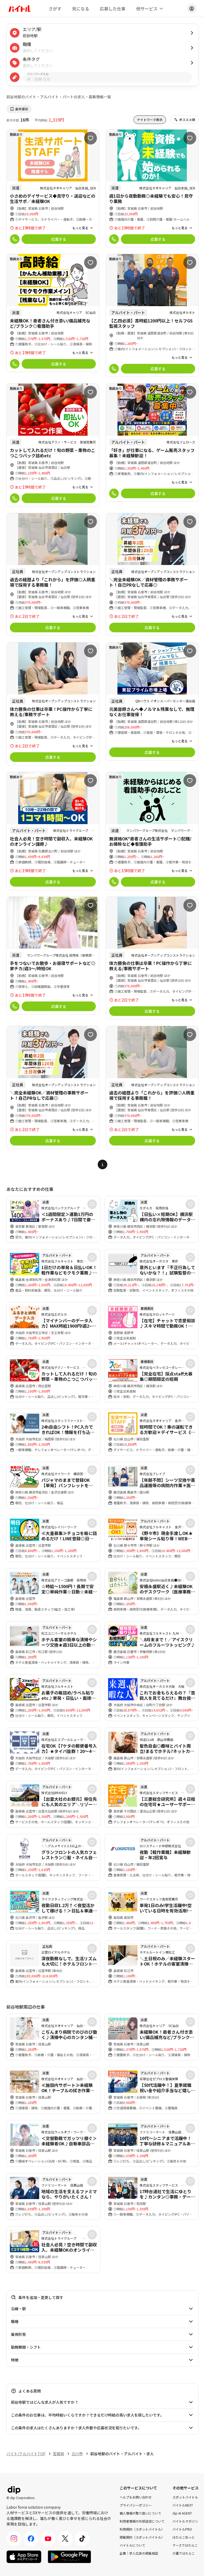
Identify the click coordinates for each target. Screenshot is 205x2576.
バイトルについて (132, 2545)
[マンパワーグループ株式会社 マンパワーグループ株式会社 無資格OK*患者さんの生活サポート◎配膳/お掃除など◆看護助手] (152, 831)
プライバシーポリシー (136, 2505)
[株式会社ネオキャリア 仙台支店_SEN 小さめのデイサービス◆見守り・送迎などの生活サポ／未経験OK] (53, 188)
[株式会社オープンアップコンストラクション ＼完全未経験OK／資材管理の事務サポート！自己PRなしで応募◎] (152, 574)
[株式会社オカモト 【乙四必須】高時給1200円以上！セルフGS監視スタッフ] (152, 315)
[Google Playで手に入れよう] (69, 2557)
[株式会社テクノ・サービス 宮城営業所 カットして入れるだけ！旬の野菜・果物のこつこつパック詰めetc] (53, 445)
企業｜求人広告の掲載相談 (139, 2553)
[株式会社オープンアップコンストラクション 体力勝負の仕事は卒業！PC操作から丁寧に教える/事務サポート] (53, 704)
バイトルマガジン (185, 2521)
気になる (81, 9)
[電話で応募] (15, 239)
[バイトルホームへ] (19, 9)
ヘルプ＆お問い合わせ (136, 2497)
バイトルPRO (182, 2529)
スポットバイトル (185, 2497)
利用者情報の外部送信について (142, 2521)
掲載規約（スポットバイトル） (142, 2537)
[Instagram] (14, 2539)
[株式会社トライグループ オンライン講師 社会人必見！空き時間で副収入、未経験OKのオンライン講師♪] (53, 831)
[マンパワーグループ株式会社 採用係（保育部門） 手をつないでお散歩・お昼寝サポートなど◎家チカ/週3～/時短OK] (53, 956)
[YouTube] (48, 2539)
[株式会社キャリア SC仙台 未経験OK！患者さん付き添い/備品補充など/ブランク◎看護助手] (53, 313)
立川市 (77, 2454)
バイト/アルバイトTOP (26, 2454)
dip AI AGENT (182, 2513)
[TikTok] (82, 2539)
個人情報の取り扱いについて (140, 2513)
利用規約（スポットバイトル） (142, 2529)
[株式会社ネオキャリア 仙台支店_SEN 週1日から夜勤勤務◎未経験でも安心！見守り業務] (152, 188)
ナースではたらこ (185, 2545)
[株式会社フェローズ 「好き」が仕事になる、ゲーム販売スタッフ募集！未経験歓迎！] (152, 443)
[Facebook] (31, 2539)
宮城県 (58, 2454)
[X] (65, 2539)
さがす (55, 9)
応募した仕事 (113, 9)
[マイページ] (192, 9)
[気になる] (90, 138)
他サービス (147, 9)
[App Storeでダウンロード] (24, 2557)
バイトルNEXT (183, 2505)
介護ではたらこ (184, 2553)
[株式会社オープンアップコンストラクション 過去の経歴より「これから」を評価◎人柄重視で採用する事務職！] (53, 574)
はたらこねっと (184, 2537)
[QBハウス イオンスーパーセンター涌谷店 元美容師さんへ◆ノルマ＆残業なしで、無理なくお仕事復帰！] (152, 701)
